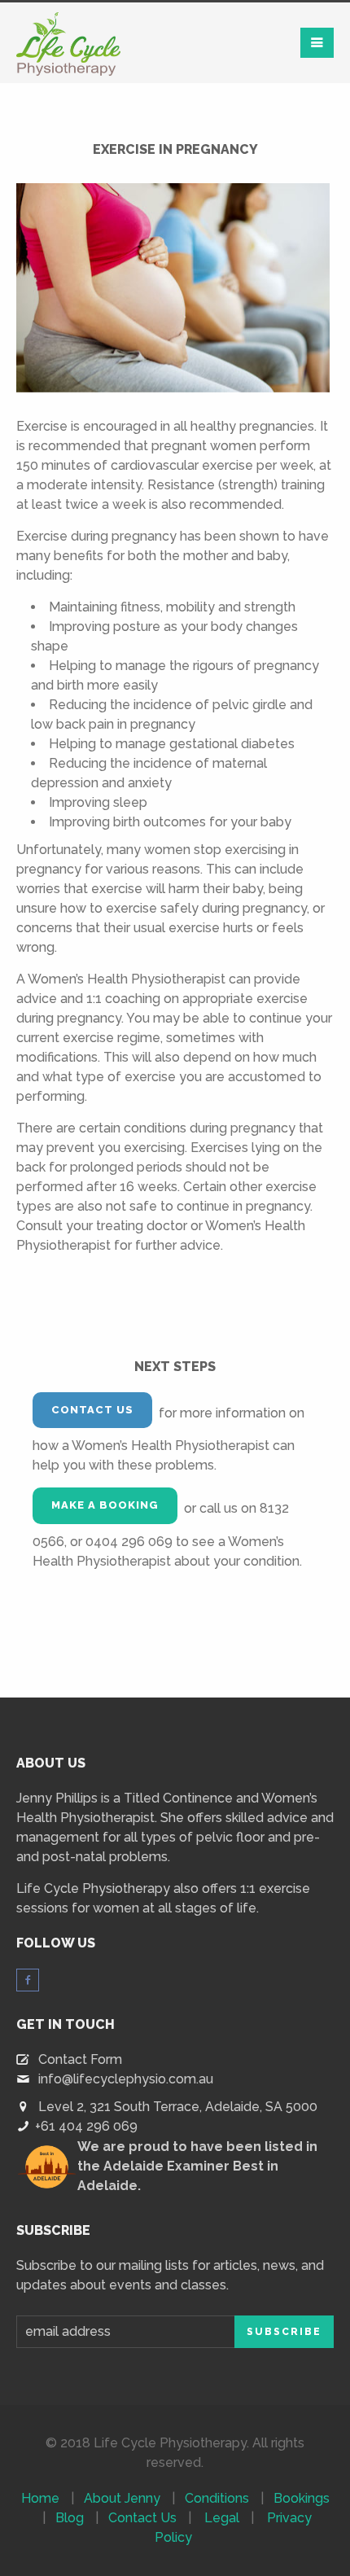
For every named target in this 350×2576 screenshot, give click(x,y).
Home (40, 2498)
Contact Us (142, 2518)
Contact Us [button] (92, 1410)
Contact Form (80, 2059)
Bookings (302, 2498)
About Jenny (122, 2498)
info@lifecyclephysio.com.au (126, 2079)
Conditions (217, 2498)
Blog (70, 2518)
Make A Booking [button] (105, 1505)
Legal (222, 2518)
